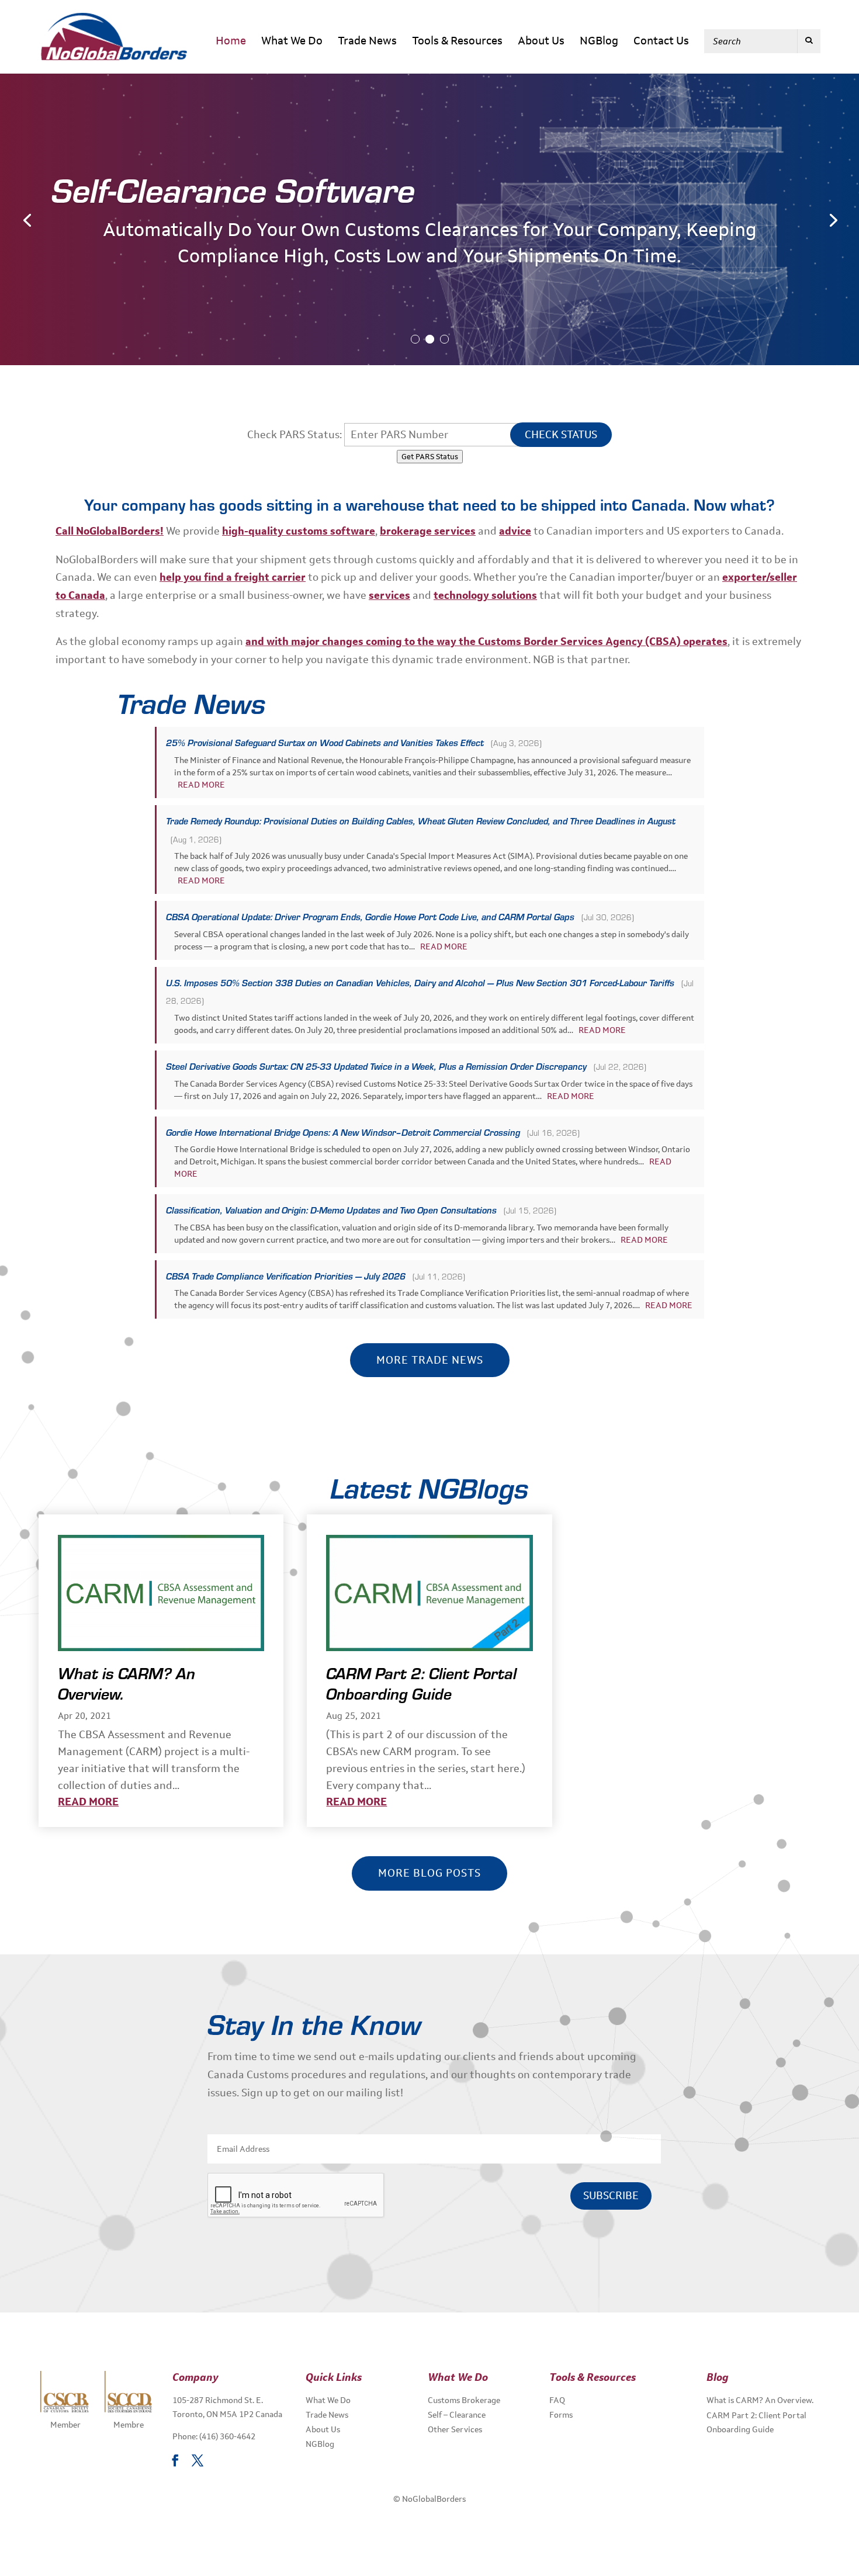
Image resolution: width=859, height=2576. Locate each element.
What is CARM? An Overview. (127, 1683)
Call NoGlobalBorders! (110, 531)
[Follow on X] (198, 2460)
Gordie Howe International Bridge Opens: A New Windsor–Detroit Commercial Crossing (343, 1132)
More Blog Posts (430, 1873)
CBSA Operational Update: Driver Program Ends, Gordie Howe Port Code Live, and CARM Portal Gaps (370, 917)
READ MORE (201, 785)
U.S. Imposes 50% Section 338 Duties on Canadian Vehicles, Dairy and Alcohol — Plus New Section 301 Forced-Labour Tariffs (420, 983)
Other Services (455, 2429)
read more (88, 1802)
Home (231, 42)
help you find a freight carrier (233, 577)
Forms (561, 2415)
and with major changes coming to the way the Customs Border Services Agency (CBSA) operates (486, 642)
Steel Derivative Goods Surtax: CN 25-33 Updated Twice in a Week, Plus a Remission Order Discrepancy (376, 1066)
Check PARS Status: (295, 435)
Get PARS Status (430, 457)
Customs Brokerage (464, 2400)
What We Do (292, 42)
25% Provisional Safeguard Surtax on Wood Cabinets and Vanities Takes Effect (325, 743)
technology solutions (485, 595)
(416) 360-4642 (227, 2436)
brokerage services (428, 531)
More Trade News (430, 1360)
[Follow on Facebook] (175, 2460)
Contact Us (661, 42)
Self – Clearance (457, 2415)
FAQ (557, 2400)
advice (515, 531)
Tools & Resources (457, 42)
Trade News (367, 42)
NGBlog (599, 42)
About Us (541, 42)
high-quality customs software (299, 531)
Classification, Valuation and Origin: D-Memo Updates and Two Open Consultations (331, 1210)
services (389, 595)
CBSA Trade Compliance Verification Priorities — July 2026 (286, 1276)
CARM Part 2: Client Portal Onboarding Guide (421, 1683)
